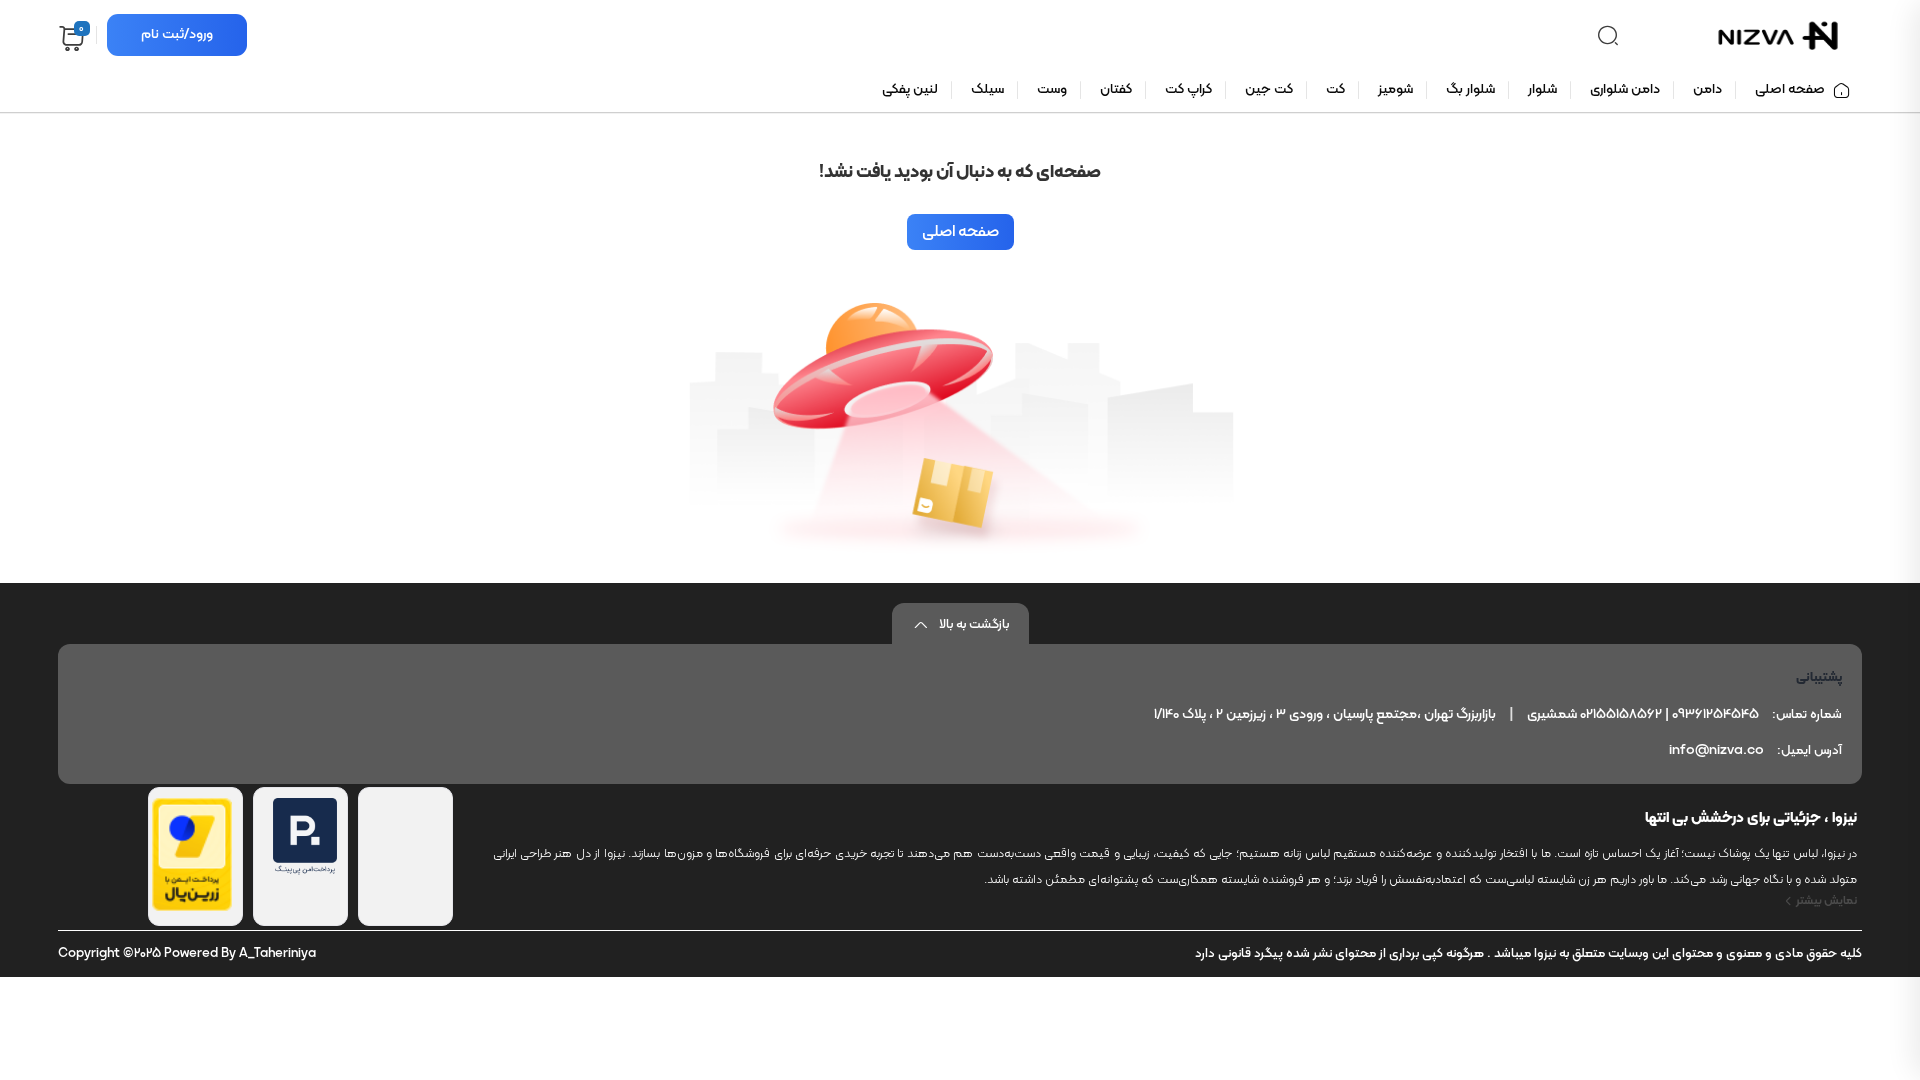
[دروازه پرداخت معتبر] (192, 907)
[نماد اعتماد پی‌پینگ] (305, 871)
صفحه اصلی (960, 232)
